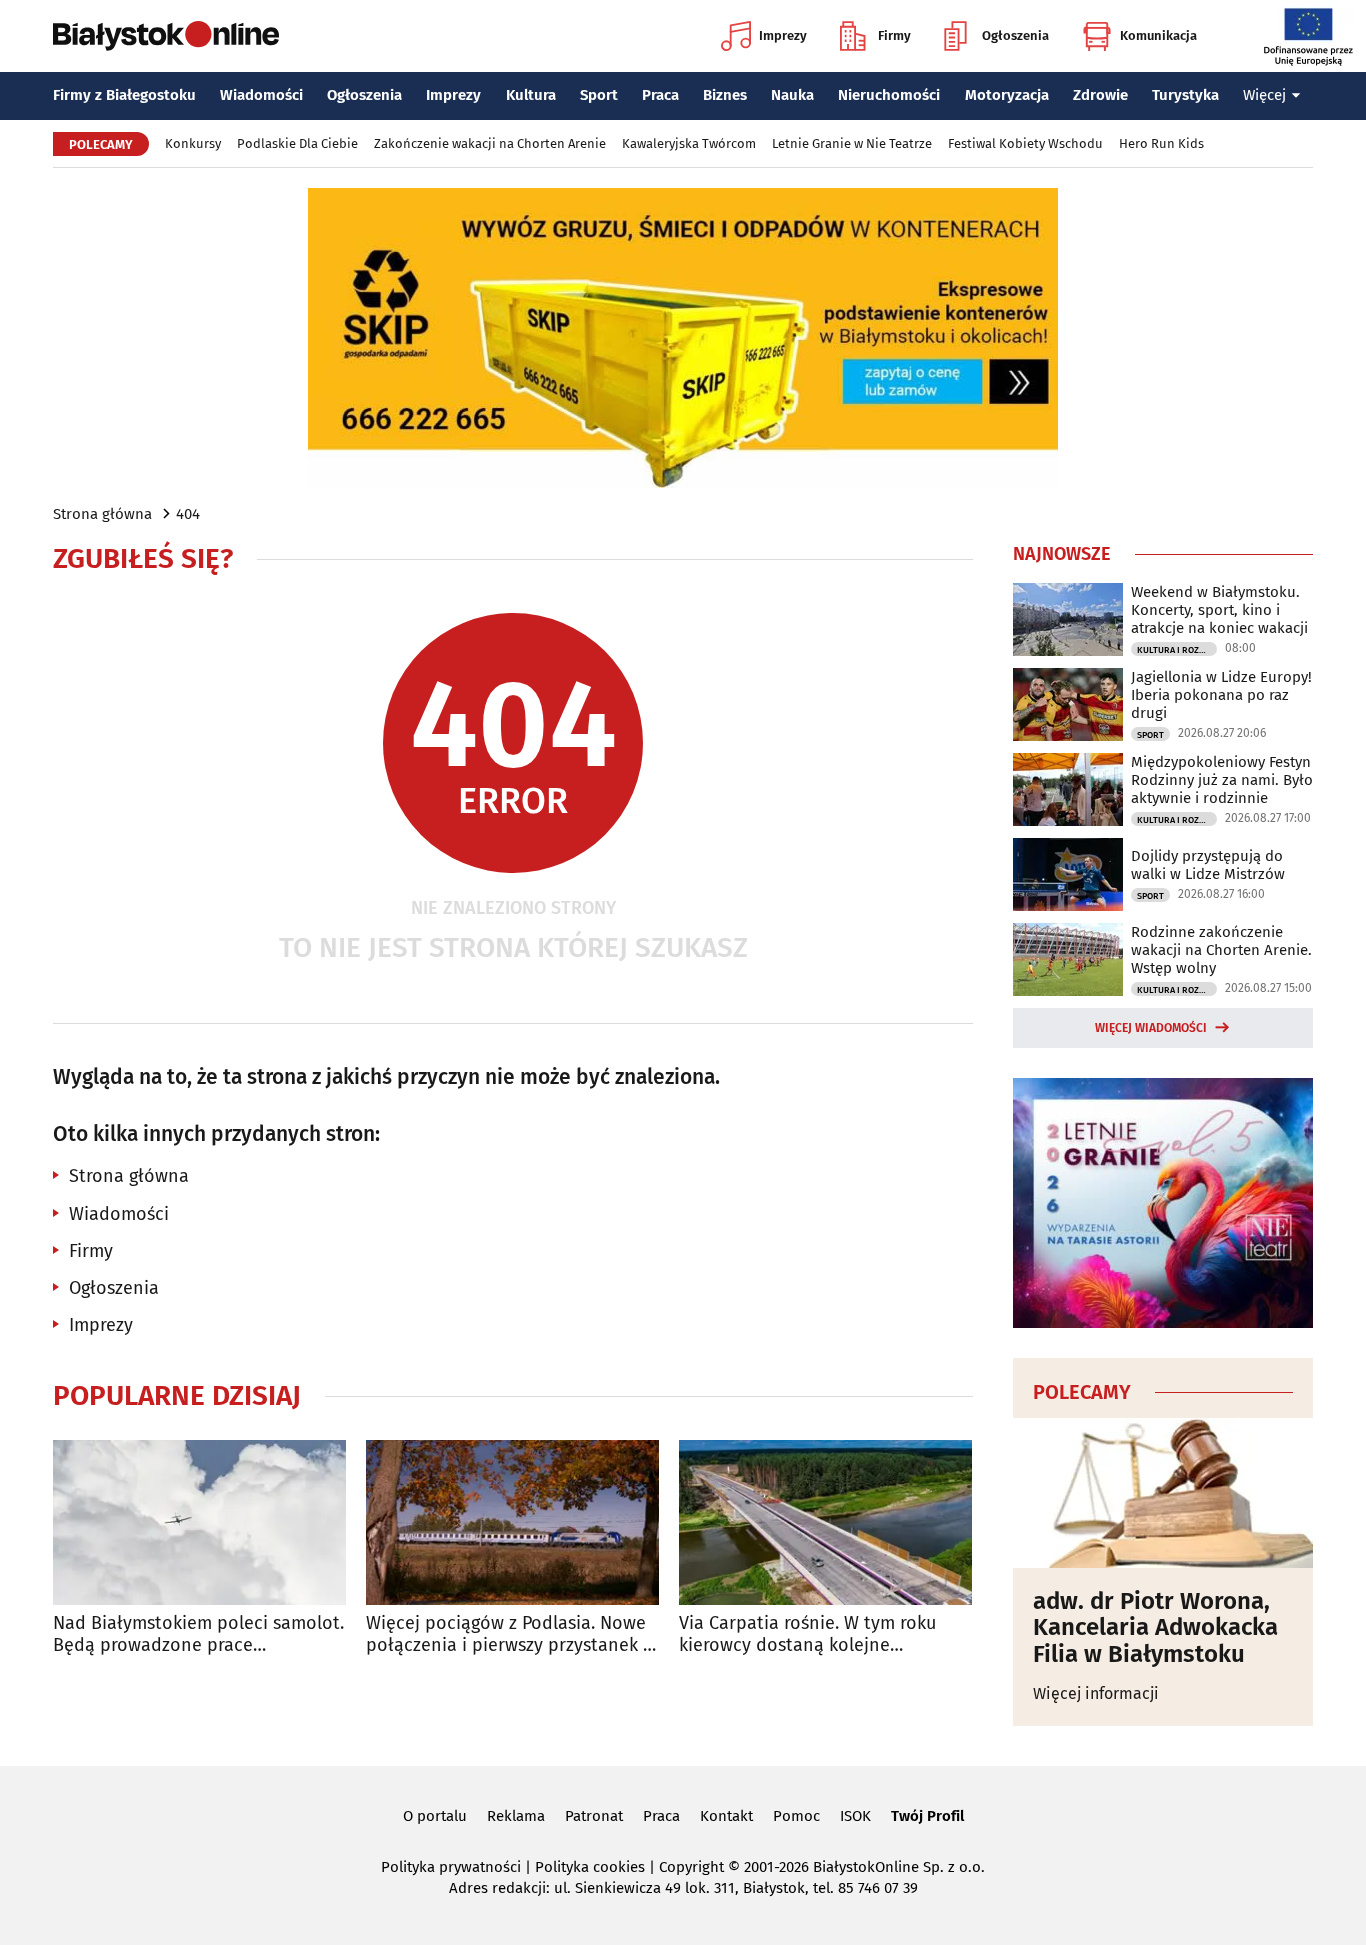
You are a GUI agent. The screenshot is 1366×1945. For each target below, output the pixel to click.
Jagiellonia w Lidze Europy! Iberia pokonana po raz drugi (1221, 695)
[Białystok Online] (166, 36)
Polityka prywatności (451, 1867)
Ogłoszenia (1015, 35)
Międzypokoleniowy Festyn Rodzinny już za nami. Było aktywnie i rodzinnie (1222, 780)
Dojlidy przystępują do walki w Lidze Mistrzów (1208, 865)
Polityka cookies (590, 1867)
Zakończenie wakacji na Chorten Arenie (490, 143)
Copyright (691, 1867)
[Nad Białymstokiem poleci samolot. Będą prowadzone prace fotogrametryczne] (199, 1522)
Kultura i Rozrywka (1177, 650)
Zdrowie (1100, 95)
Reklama (516, 1816)
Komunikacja (1158, 35)
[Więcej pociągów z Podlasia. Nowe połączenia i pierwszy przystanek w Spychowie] (512, 1522)
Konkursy (193, 143)
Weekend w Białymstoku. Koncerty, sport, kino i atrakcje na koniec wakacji (1219, 610)
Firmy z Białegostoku (124, 95)
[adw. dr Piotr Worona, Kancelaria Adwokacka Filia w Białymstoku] (1163, 1493)
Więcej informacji (1096, 1693)
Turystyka (1185, 95)
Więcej (1264, 95)
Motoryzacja (1007, 95)
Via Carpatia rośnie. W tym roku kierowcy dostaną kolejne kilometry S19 (807, 1634)
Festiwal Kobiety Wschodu (1025, 143)
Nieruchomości (889, 95)
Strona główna (102, 514)
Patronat (594, 1816)
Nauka (792, 95)
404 (188, 514)
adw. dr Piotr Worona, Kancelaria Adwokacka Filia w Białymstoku (1155, 1627)
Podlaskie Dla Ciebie (297, 143)
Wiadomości (261, 95)
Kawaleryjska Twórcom (689, 143)
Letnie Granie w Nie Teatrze (852, 143)
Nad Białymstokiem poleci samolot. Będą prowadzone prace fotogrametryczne (198, 1634)
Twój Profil (927, 1816)
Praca (660, 95)
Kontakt (726, 1816)
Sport (599, 95)
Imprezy (783, 35)
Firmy (894, 35)
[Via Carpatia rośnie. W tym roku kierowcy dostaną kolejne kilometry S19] (825, 1522)
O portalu (435, 1816)
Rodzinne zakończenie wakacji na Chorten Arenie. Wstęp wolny (1221, 950)
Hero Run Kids (1161, 143)
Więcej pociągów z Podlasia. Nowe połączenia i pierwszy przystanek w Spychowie (511, 1634)
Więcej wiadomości (1151, 1028)
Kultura (531, 95)
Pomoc (796, 1816)
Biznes (725, 95)
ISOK (855, 1816)
